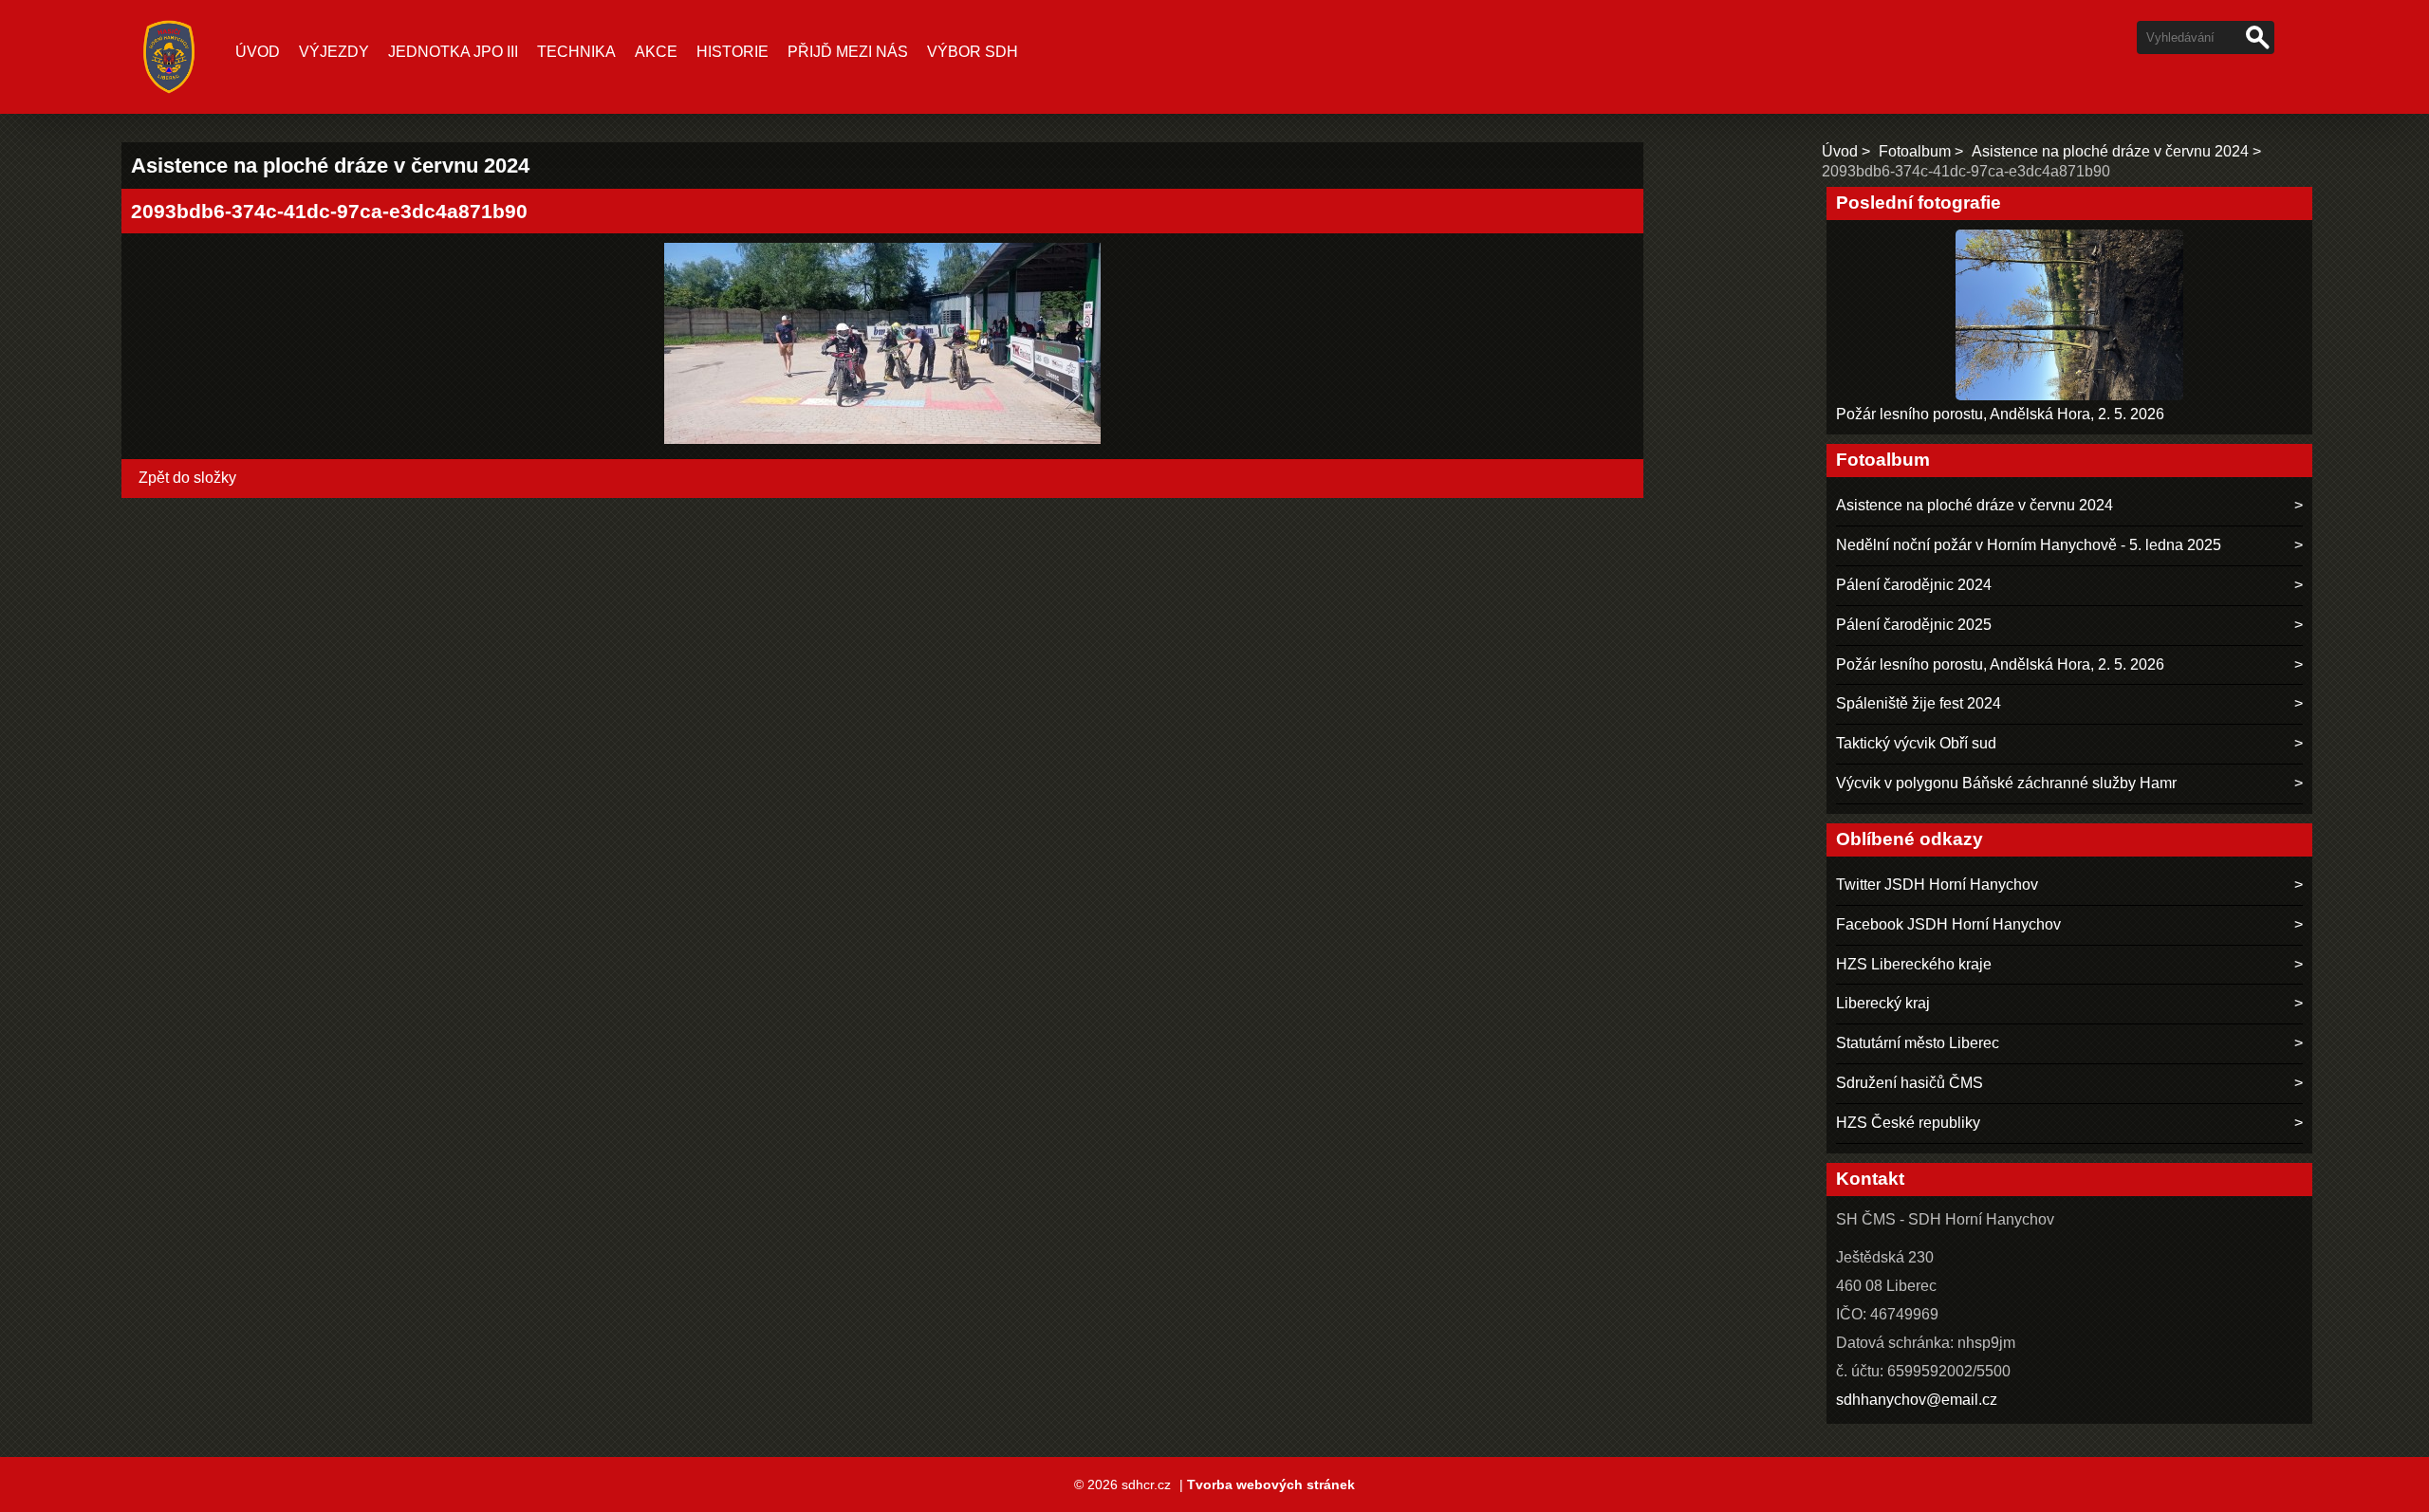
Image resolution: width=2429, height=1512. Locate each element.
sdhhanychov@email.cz (1917, 1400)
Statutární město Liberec (1918, 1043)
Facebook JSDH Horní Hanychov (1948, 924)
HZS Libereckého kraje (1914, 964)
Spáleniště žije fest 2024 (1919, 703)
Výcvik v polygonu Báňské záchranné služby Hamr (2006, 783)
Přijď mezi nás (848, 52)
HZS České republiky (1908, 1123)
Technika (576, 52)
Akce (656, 52)
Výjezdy (334, 52)
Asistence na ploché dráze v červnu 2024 (2110, 151)
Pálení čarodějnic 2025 (1914, 625)
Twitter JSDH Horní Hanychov (1937, 885)
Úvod (258, 52)
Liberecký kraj (1883, 1003)
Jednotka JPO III (453, 52)
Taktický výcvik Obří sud (1916, 743)
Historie (732, 52)
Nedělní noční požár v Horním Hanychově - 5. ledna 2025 (2029, 545)
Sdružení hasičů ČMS (1910, 1083)
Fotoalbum (1915, 151)
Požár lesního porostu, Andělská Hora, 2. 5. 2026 (2000, 414)
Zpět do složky (187, 478)
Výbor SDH (973, 52)
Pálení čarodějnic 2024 (1914, 585)
